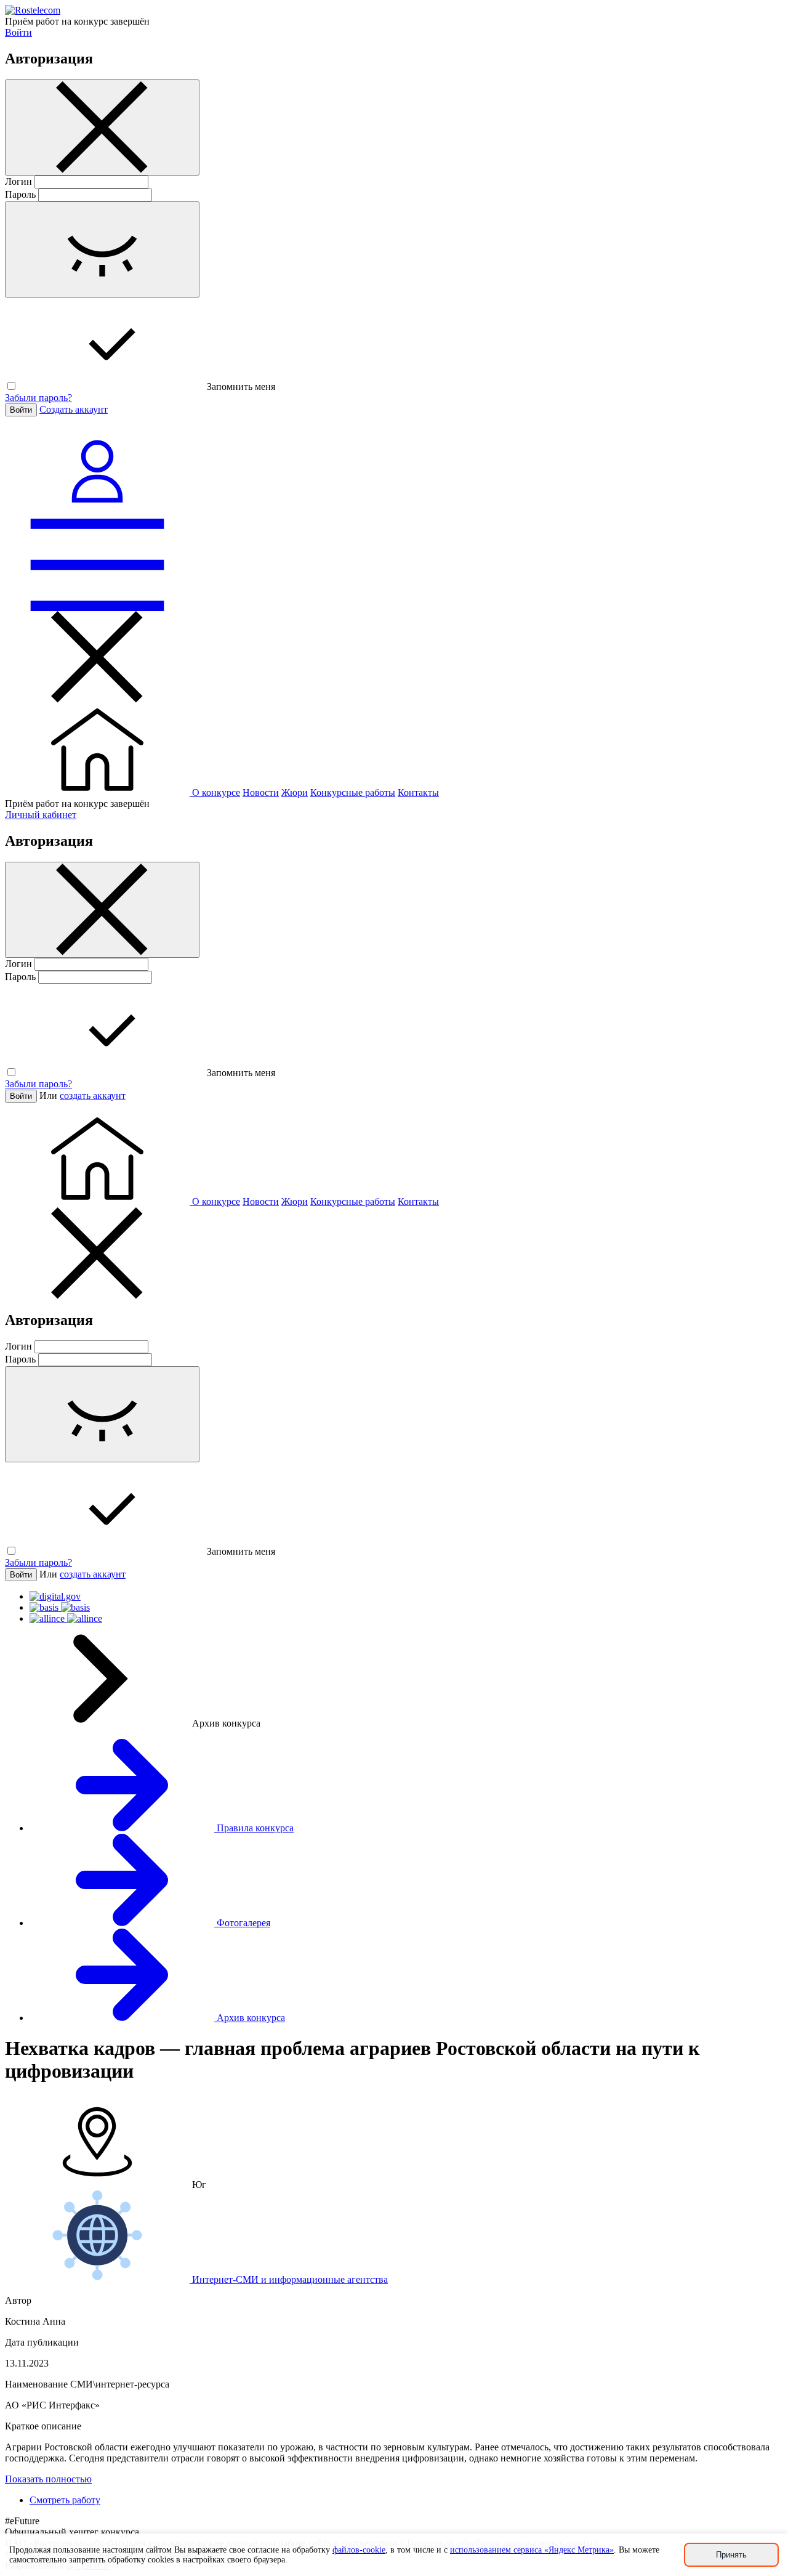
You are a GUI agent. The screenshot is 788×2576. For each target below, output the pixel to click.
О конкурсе (216, 792)
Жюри (295, 792)
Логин (18, 181)
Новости (261, 792)
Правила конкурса (254, 1828)
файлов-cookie (359, 2550)
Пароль (20, 194)
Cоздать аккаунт (74, 409)
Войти (18, 32)
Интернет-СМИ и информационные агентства (289, 2279)
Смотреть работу (65, 2500)
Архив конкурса (250, 2018)
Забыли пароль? (38, 398)
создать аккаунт (93, 1096)
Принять (731, 2555)
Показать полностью (48, 2479)
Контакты (418, 792)
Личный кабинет (41, 815)
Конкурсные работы (353, 792)
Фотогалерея (242, 1923)
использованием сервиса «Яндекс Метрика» (532, 2550)
